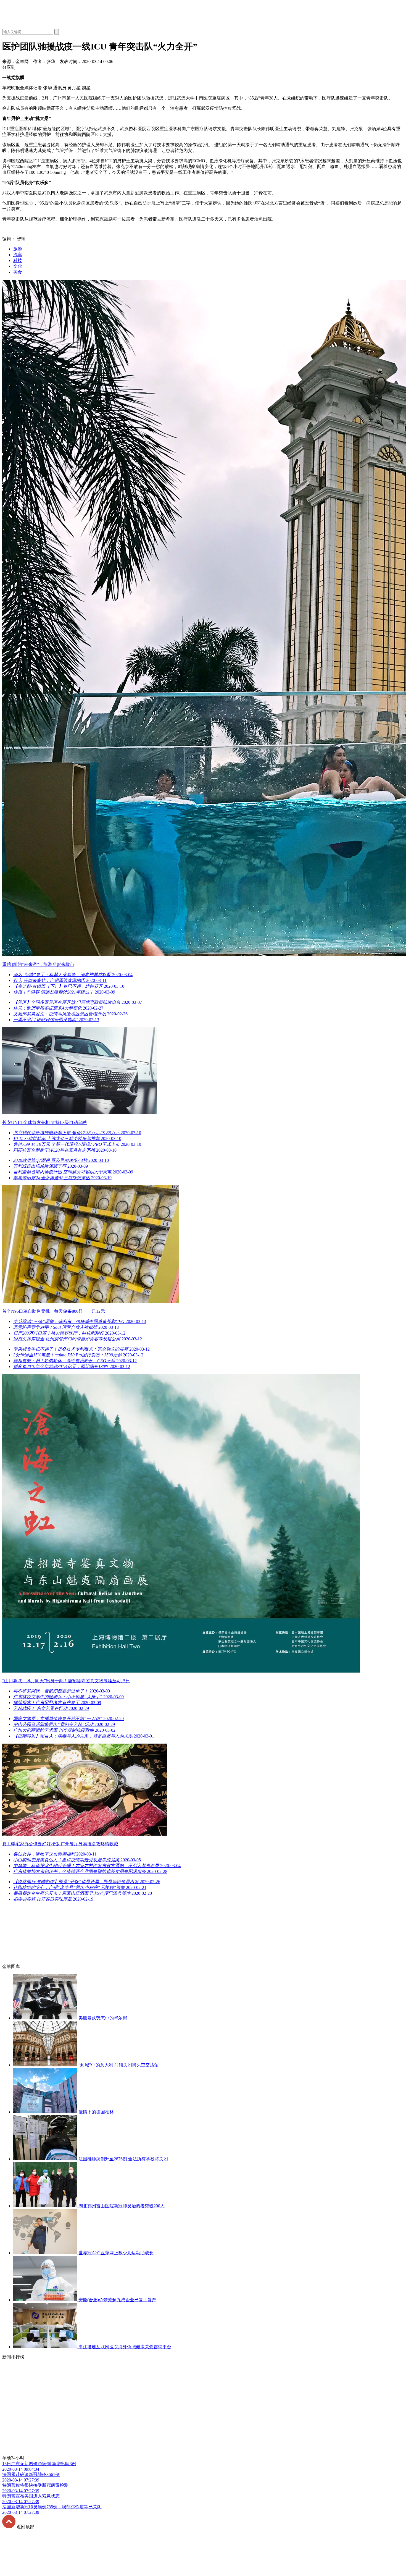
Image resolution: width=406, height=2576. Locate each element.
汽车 (18, 255)
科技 (18, 260)
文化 (18, 266)
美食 (18, 272)
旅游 (18, 249)
